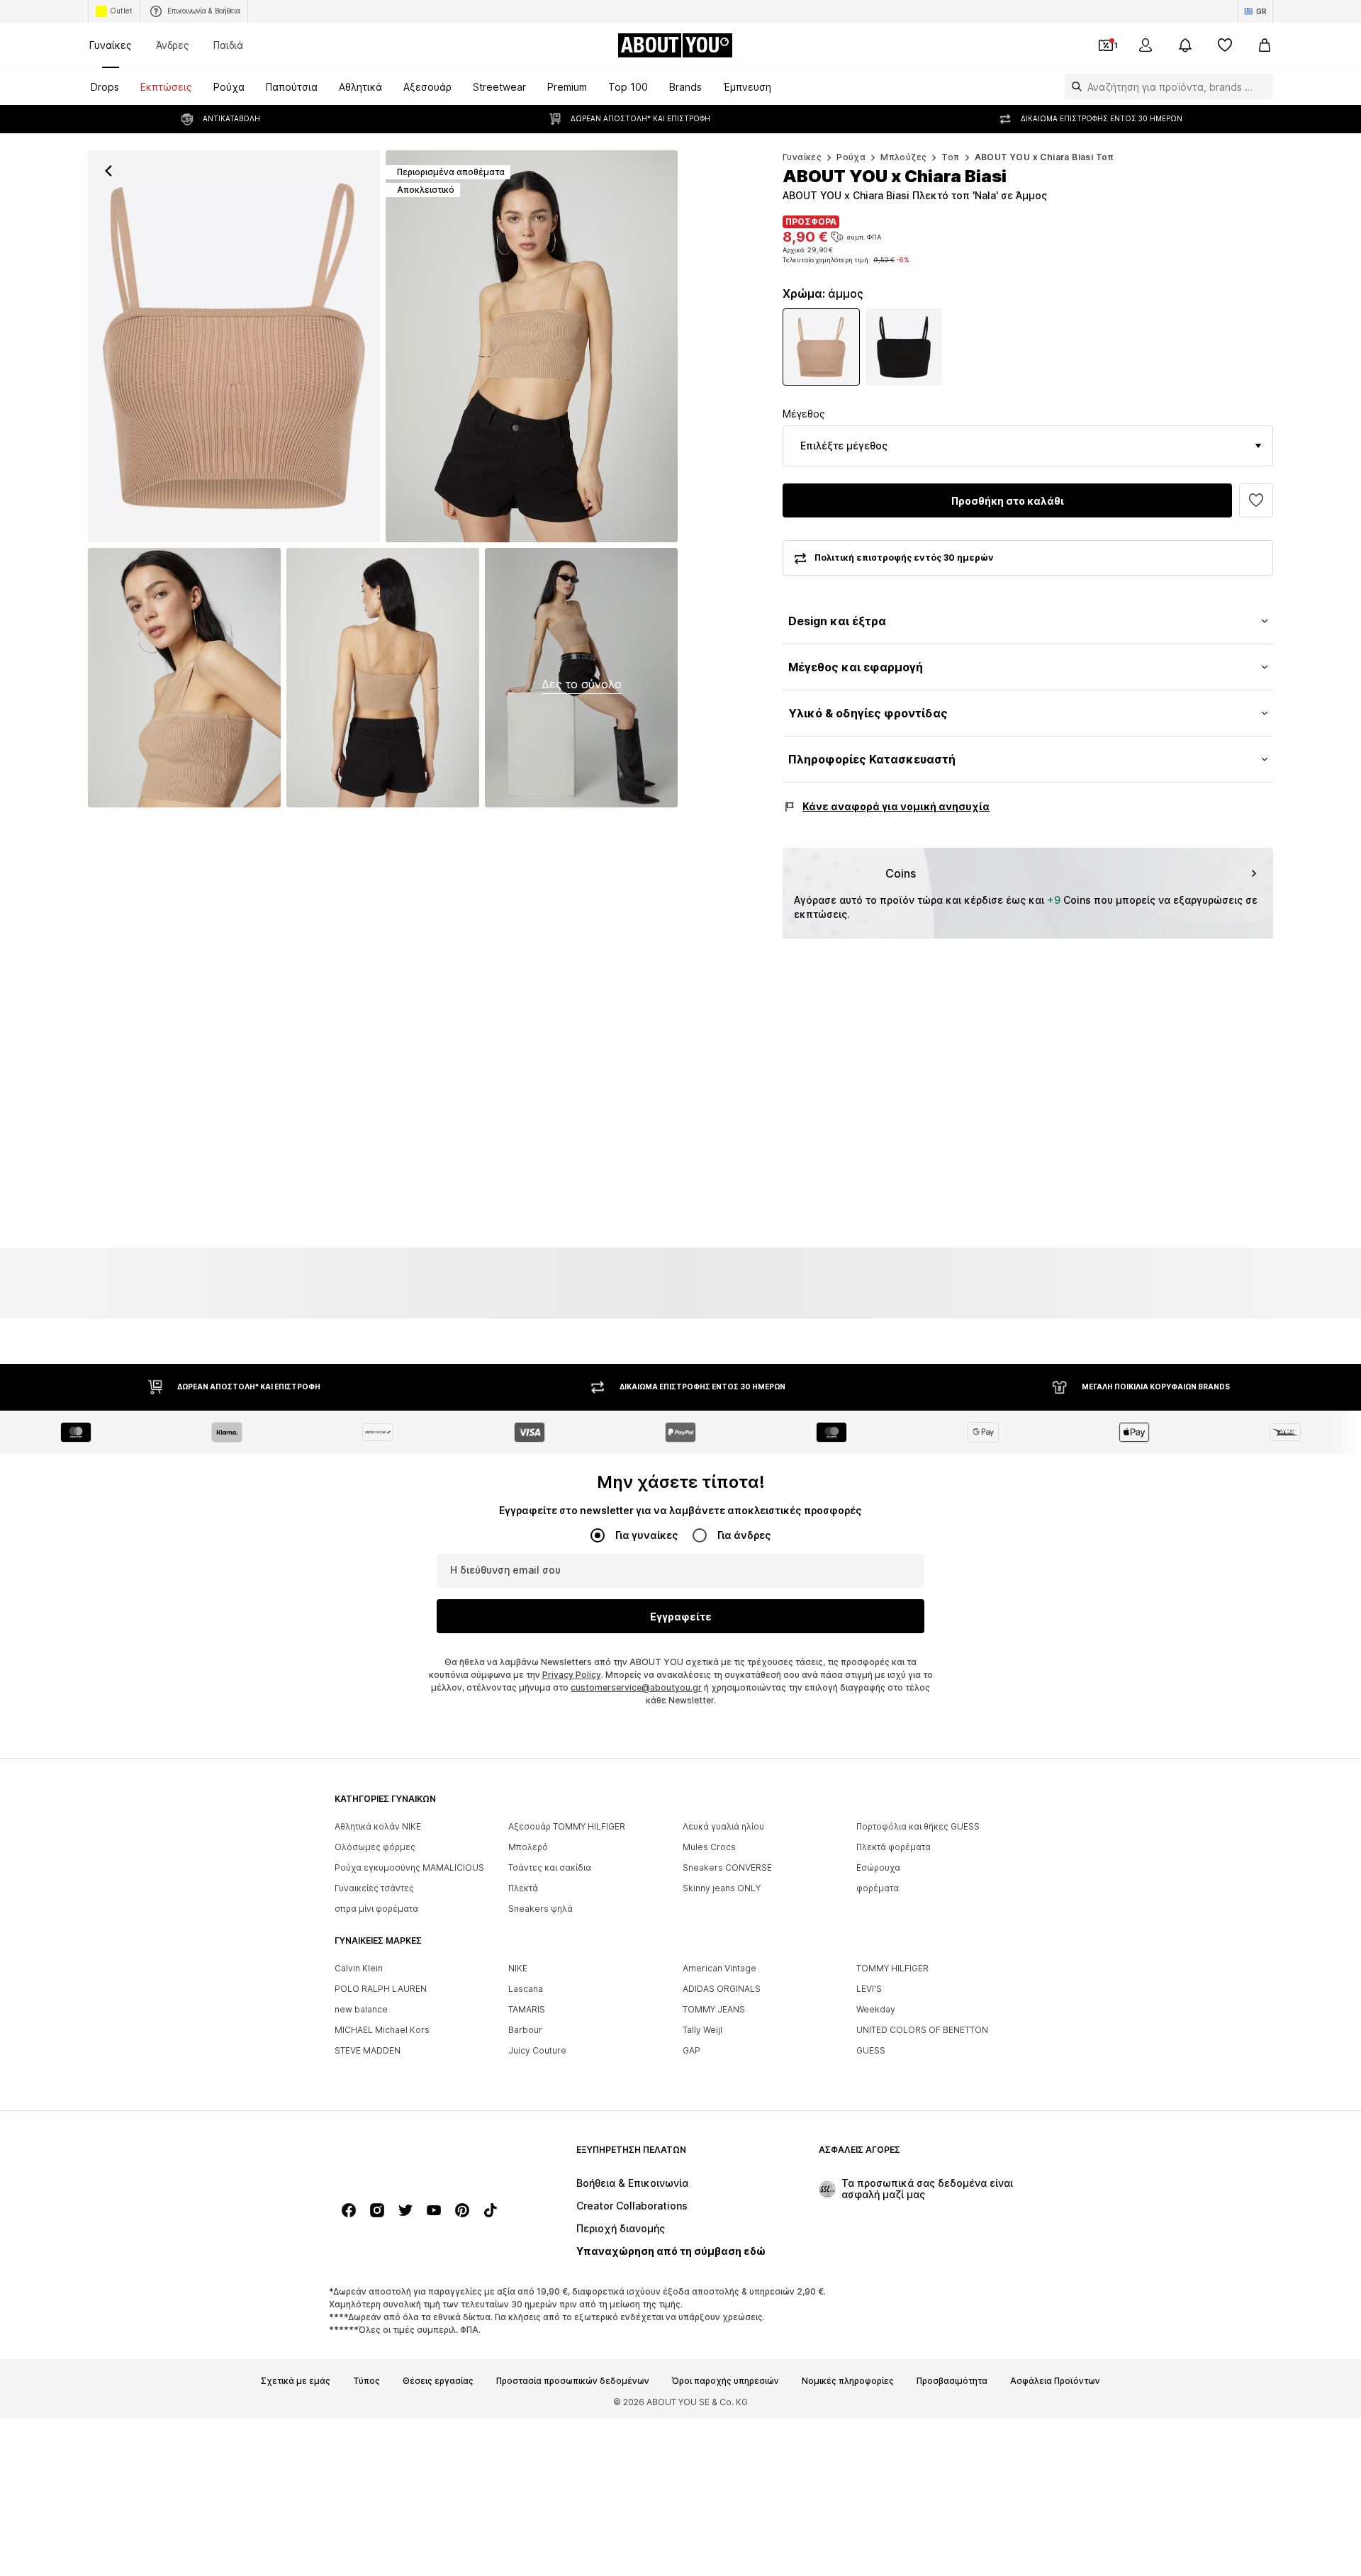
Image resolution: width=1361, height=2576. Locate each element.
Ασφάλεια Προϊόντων (1055, 2381)
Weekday (876, 2009)
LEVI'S (869, 1989)
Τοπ (950, 157)
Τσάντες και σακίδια (550, 1867)
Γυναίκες (111, 45)
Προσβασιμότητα (952, 2381)
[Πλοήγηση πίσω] (108, 171)
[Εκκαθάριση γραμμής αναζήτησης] (1262, 86)
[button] (1028, 446)
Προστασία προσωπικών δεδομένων (573, 2381)
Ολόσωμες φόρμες (375, 1847)
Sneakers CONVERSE (727, 1867)
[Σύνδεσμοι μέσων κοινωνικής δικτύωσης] (349, 2210)
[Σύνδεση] (1146, 45)
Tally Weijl (702, 2030)
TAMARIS (527, 2009)
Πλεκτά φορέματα (894, 1847)
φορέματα (878, 1888)
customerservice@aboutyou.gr (636, 1687)
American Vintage (719, 1968)
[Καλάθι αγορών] (1265, 45)
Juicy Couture (537, 2050)
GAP (691, 2050)
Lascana (526, 1989)
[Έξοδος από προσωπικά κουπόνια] (1106, 45)
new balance (361, 2009)
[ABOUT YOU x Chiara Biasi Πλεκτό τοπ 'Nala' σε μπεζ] (184, 678)
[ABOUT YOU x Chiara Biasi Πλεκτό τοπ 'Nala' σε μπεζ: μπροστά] (234, 346)
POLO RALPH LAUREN (381, 1989)
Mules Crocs (709, 1847)
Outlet (121, 11)
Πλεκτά (523, 1888)
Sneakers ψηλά (541, 1909)
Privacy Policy (572, 1675)
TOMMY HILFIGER (892, 1968)
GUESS (871, 2050)
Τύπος (366, 2381)
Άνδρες (173, 45)
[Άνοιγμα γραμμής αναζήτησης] (1073, 86)
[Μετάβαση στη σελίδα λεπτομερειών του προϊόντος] (821, 347)
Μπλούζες (903, 157)
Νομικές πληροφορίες (848, 2381)
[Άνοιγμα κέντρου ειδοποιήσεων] (1185, 45)
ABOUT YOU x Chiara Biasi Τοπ (1044, 157)
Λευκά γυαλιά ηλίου (723, 1826)
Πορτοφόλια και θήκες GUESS (918, 1826)
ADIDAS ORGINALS (722, 1989)
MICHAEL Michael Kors (382, 2030)
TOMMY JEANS (714, 2009)
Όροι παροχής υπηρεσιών (726, 2381)
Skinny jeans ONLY (722, 1888)
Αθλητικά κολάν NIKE (378, 1826)
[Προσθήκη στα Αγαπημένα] (1256, 500)
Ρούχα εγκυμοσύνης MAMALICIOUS (409, 1867)
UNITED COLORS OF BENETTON (922, 2030)
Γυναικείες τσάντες (374, 1888)
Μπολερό (528, 1847)
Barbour (525, 2030)
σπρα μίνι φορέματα (376, 1909)
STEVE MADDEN (368, 2050)
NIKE (518, 1968)
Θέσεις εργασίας (438, 2381)
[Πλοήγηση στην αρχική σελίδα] (412, 2157)
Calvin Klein (359, 1968)
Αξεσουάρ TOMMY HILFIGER (567, 1826)
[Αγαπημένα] (1225, 45)
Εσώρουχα (878, 1867)
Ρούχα (851, 157)
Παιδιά (228, 45)
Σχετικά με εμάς (296, 2381)
